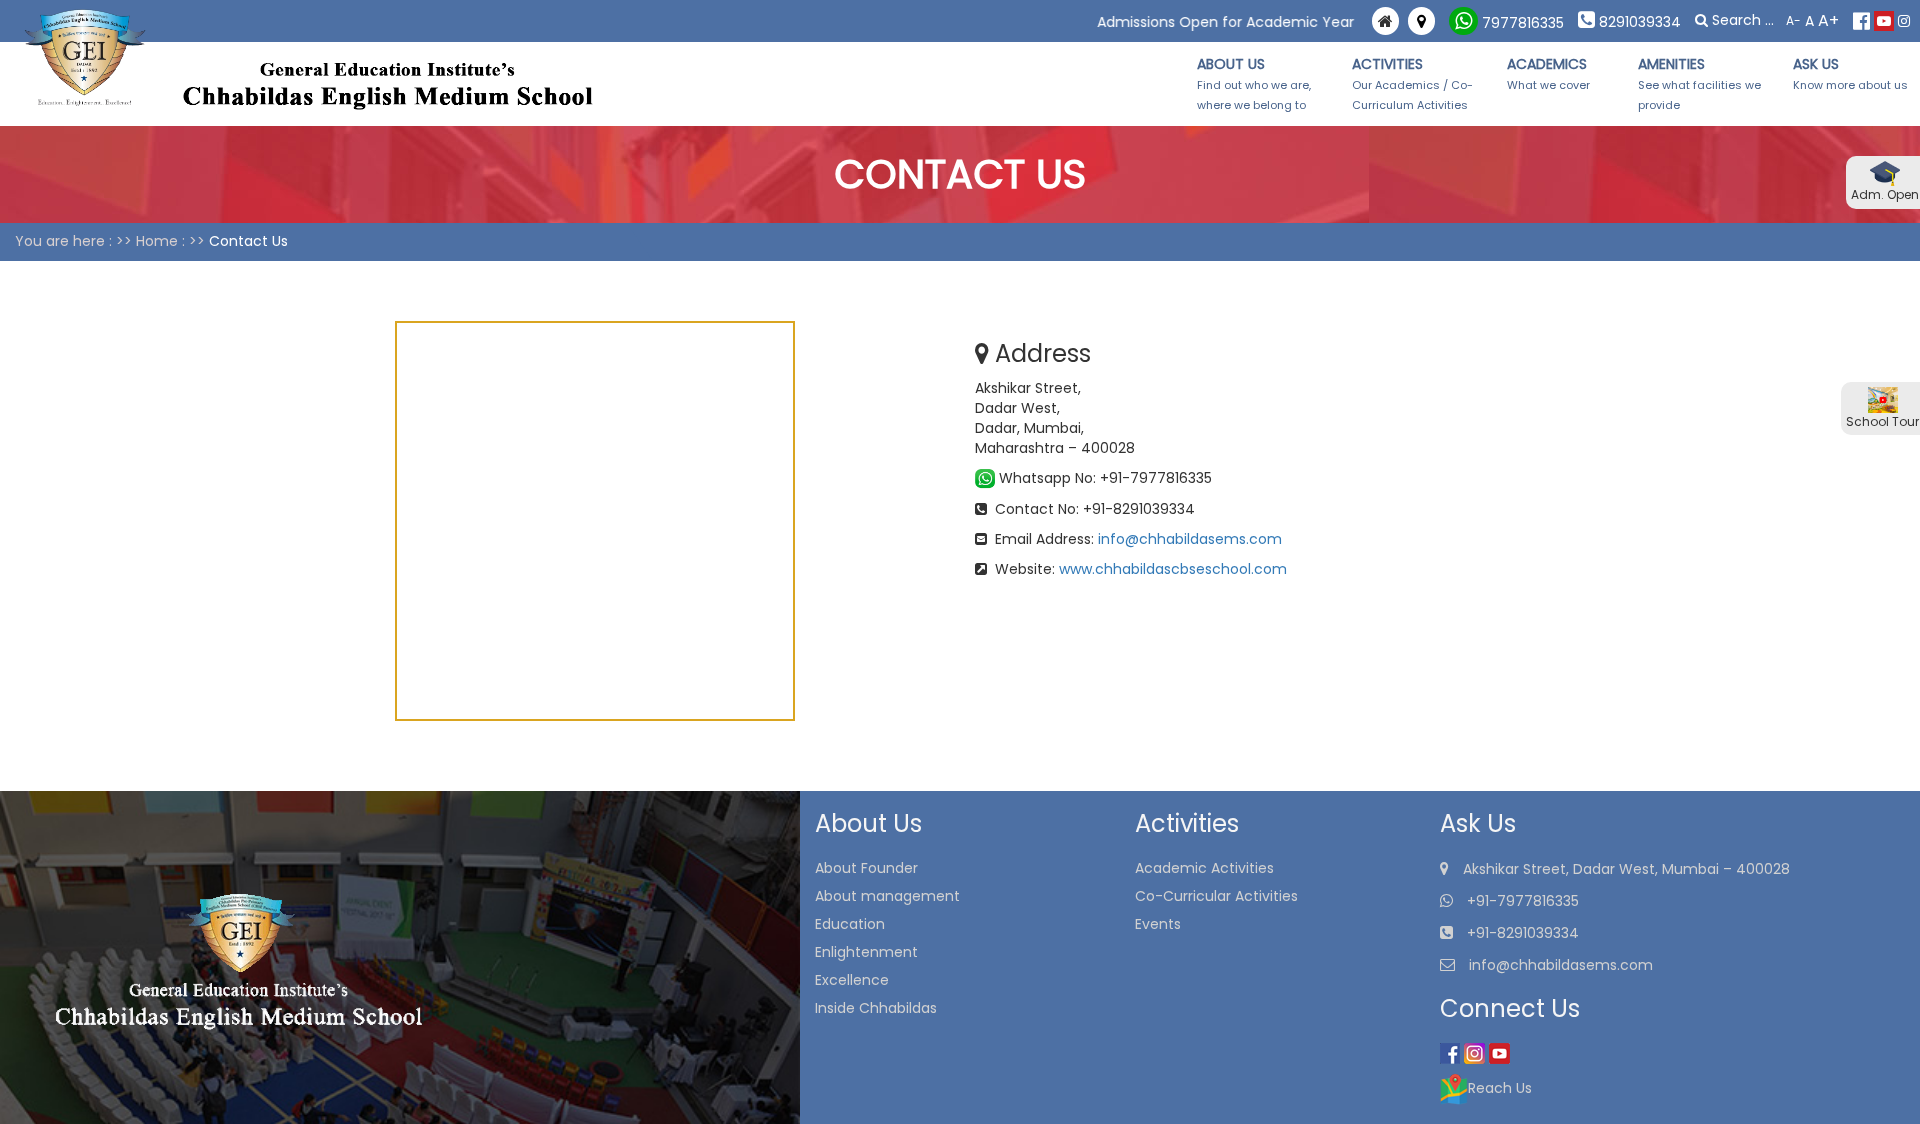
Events (1158, 924)
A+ (1828, 20)
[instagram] (1904, 21)
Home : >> (170, 241)
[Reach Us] (1421, 22)
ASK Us (1850, 73)
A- (1793, 20)
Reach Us (1500, 1088)
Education (850, 924)
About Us (1254, 83)
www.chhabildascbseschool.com (1173, 569)
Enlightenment (866, 952)
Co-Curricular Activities (1216, 896)
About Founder (866, 868)
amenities (1699, 83)
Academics (1560, 73)
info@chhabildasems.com (1190, 539)
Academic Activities (1204, 868)
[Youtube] (1884, 21)
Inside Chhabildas (876, 1008)
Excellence (852, 980)
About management (887, 896)
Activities (1412, 83)
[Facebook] (1861, 21)
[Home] (1385, 22)
